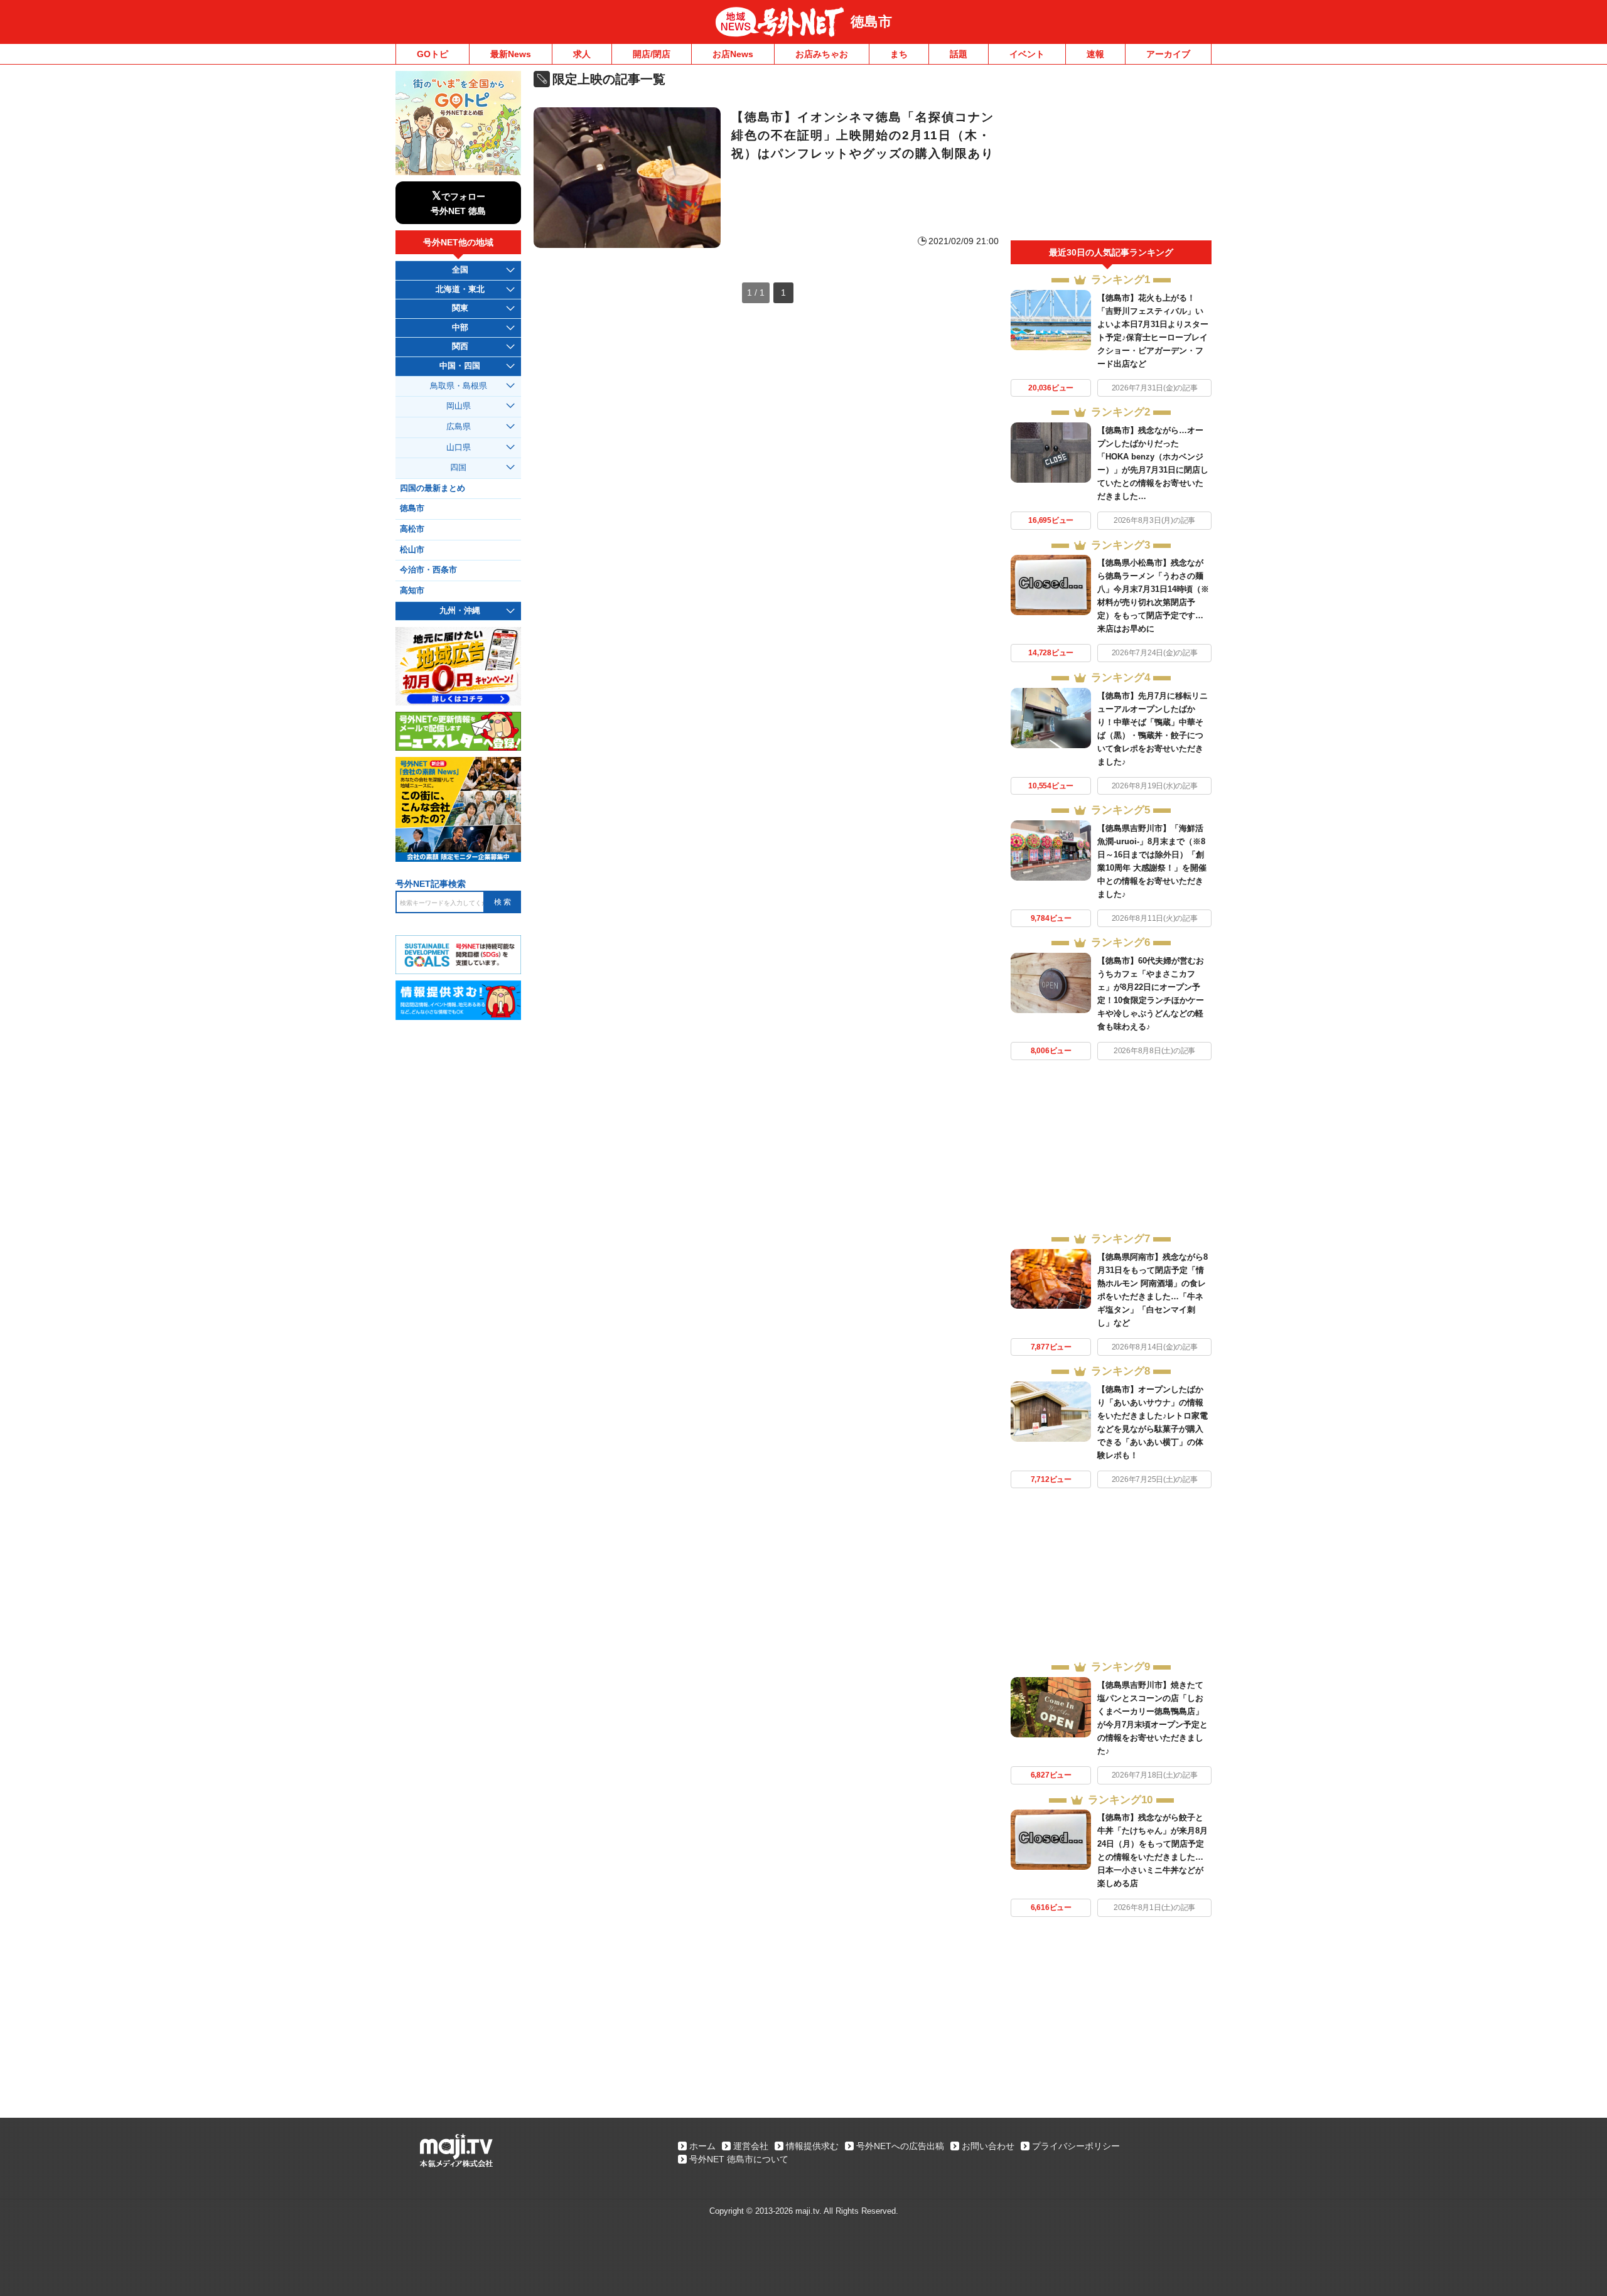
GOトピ (433, 54)
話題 (959, 54)
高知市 (412, 591)
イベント (1027, 54)
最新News (511, 54)
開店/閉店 (652, 54)
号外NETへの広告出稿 (900, 2146)
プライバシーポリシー (1076, 2146)
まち (899, 54)
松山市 (412, 550)
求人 (582, 54)
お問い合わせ (988, 2146)
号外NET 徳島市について (739, 2159)
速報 (1095, 54)
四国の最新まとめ (433, 488)
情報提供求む (812, 2146)
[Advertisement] (1111, 156)
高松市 (412, 529)
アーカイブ (1168, 54)
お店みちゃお (822, 54)
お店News (733, 54)
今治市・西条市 (428, 570)
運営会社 (751, 2146)
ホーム (702, 2146)
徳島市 (871, 22)
